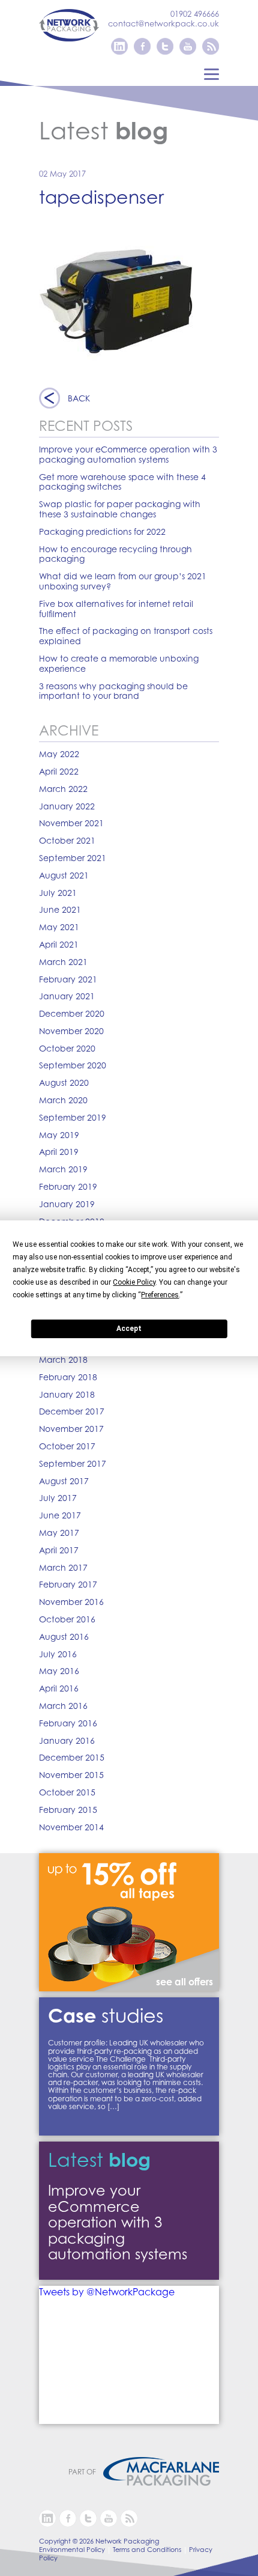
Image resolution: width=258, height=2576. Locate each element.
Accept (129, 1329)
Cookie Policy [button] (134, 1282)
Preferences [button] (160, 1295)
